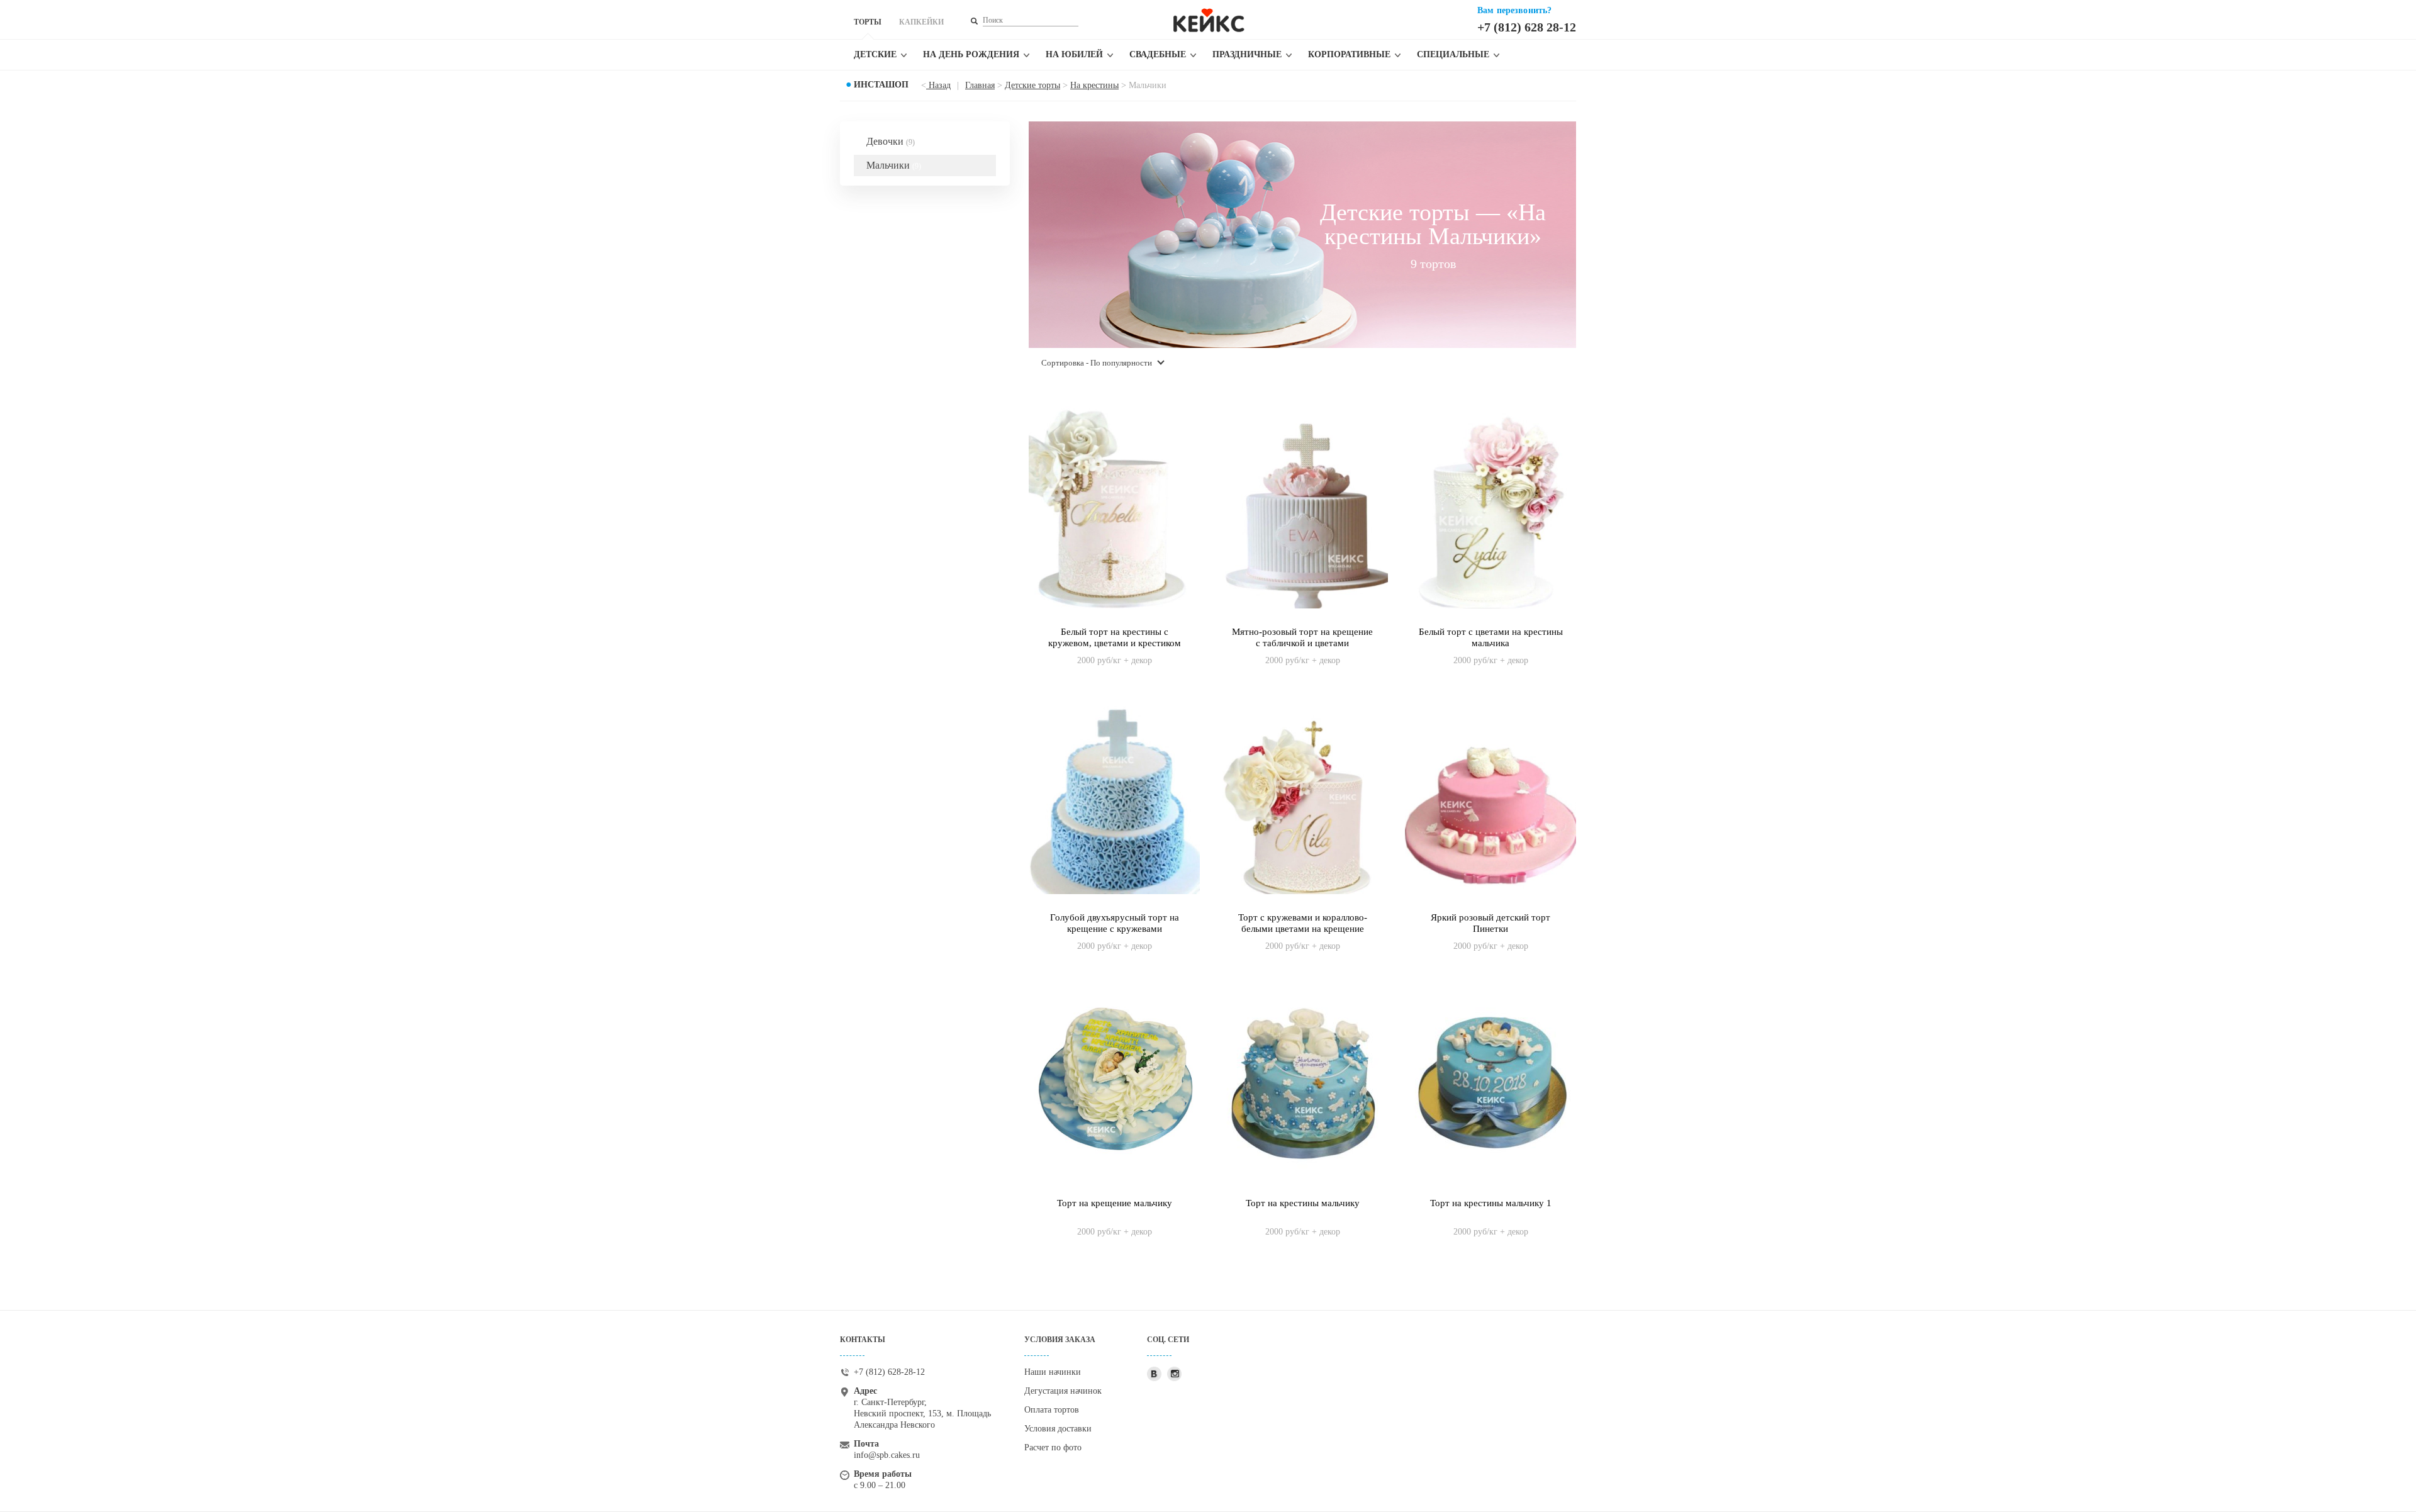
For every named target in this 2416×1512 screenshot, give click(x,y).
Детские (875, 54)
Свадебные (1158, 54)
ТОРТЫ (868, 22)
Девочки (891, 141)
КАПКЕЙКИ (921, 22)
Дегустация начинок (1063, 1391)
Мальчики (894, 165)
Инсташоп (881, 85)
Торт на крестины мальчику (1303, 1203)
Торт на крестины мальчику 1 (1491, 1203)
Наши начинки (1053, 1372)
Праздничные (1247, 54)
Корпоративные (1349, 54)
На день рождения (971, 54)
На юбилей (1074, 54)
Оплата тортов (1052, 1410)
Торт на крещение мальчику (1115, 1203)
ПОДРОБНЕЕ (1115, 647)
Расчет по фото (1053, 1448)
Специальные (1453, 54)
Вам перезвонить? (1514, 10)
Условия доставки (1058, 1429)
